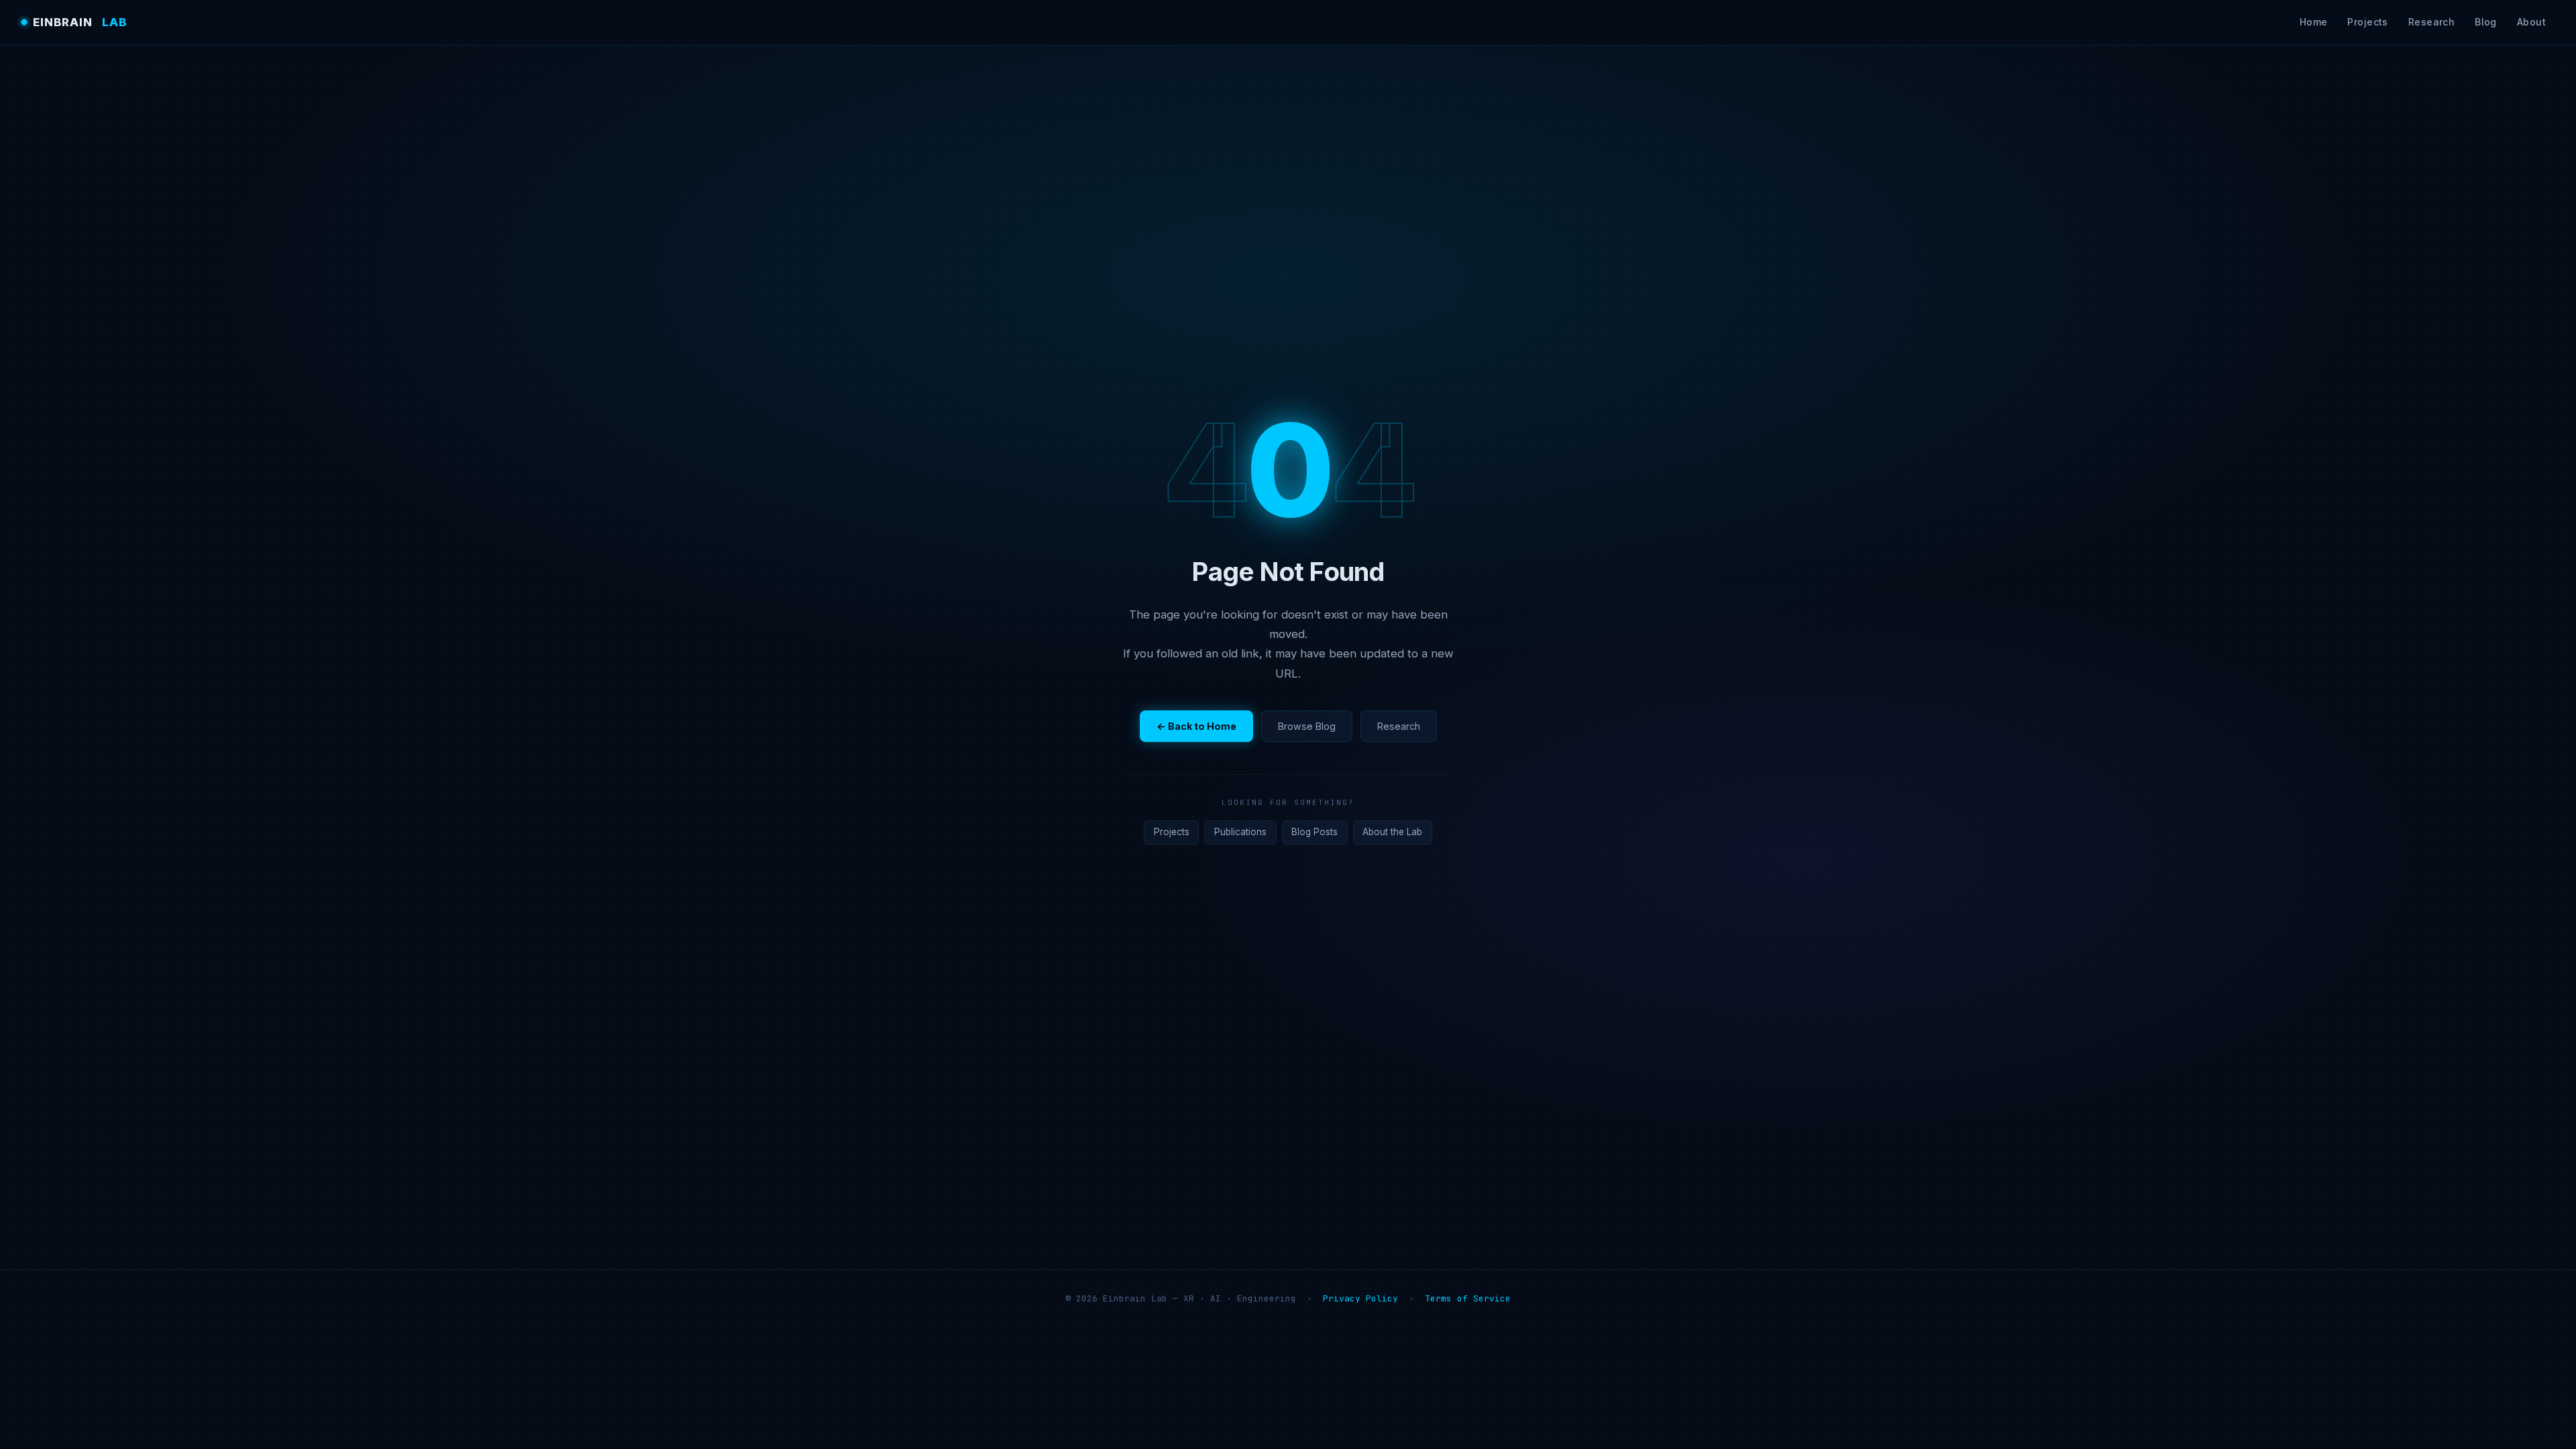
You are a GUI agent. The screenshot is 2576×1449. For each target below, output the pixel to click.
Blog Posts (1314, 832)
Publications (1240, 832)
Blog (2486, 22)
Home (2314, 22)
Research (2431, 22)
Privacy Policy (1360, 1298)
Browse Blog (1307, 726)
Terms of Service (1468, 1298)
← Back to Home (1196, 726)
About (2531, 22)
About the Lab (1392, 832)
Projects (2367, 22)
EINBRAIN (80, 22)
